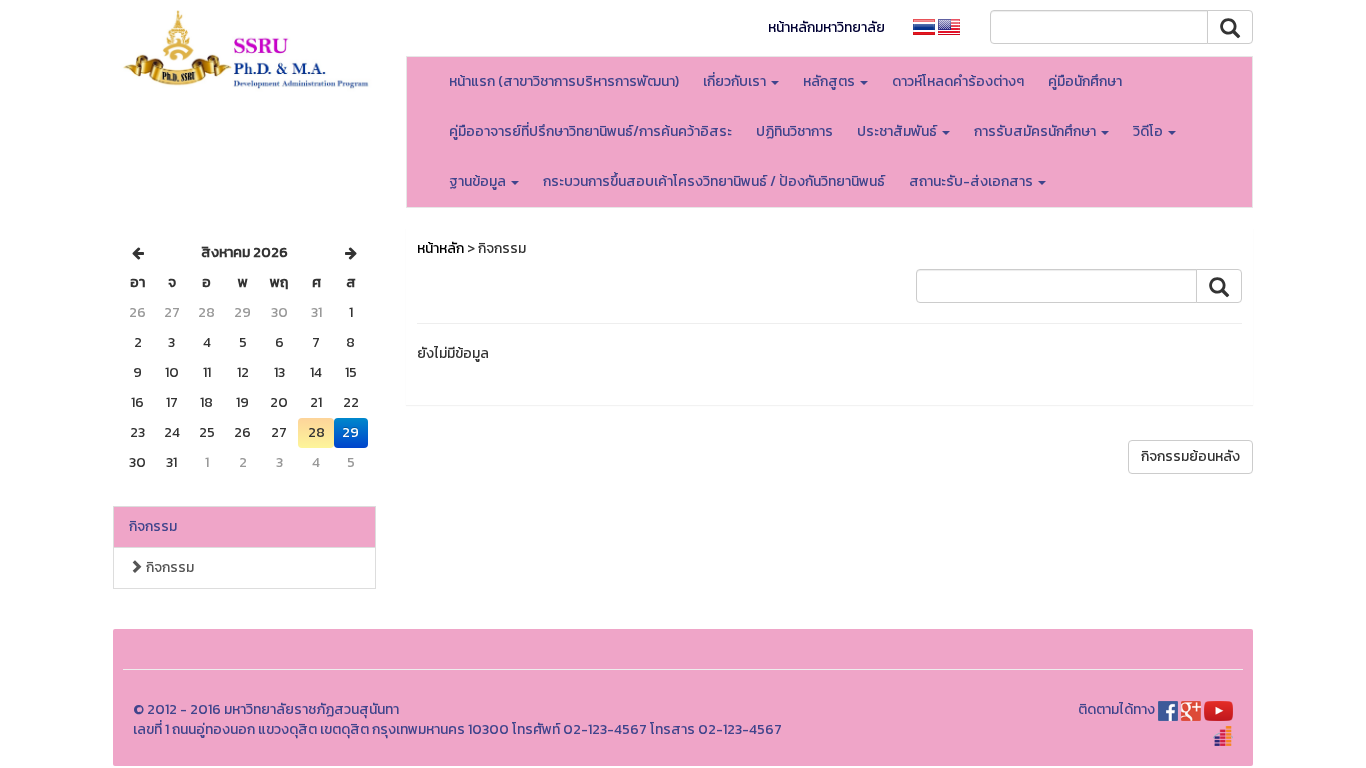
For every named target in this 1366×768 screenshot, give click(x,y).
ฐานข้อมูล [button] (479, 181)
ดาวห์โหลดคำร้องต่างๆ (958, 81)
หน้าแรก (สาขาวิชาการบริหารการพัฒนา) (564, 81)
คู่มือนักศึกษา (1085, 81)
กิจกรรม (153, 526)
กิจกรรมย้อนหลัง (1190, 456)
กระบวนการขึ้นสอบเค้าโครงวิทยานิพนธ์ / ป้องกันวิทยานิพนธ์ (714, 181)
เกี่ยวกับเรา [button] (736, 81)
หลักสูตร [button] (830, 81)
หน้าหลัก (440, 248)
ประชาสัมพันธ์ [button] (898, 131)
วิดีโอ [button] (1149, 131)
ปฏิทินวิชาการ (794, 131)
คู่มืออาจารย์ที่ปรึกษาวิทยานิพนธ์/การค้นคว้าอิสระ (590, 131)
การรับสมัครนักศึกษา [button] (1036, 131)
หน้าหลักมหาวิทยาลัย (826, 27)
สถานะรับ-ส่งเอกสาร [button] (972, 181)
